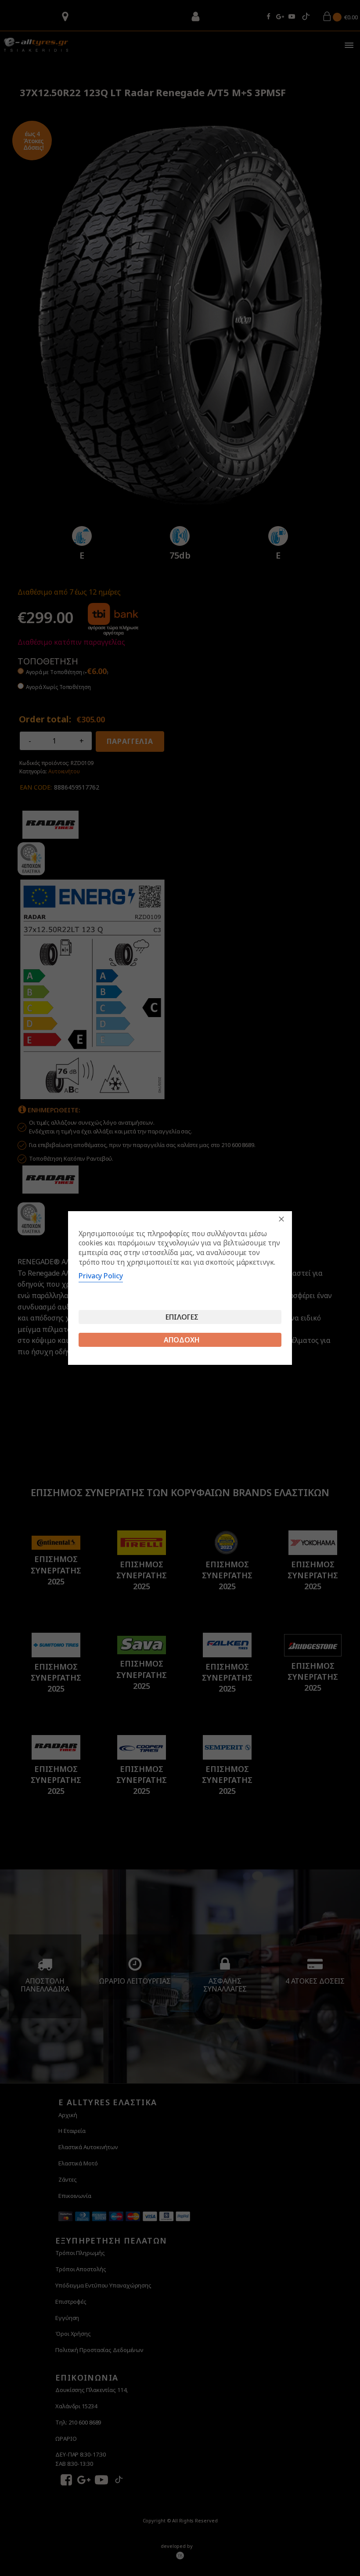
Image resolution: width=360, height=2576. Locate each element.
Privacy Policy (101, 1276)
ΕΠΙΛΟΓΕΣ (182, 1317)
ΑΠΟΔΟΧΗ (182, 1340)
